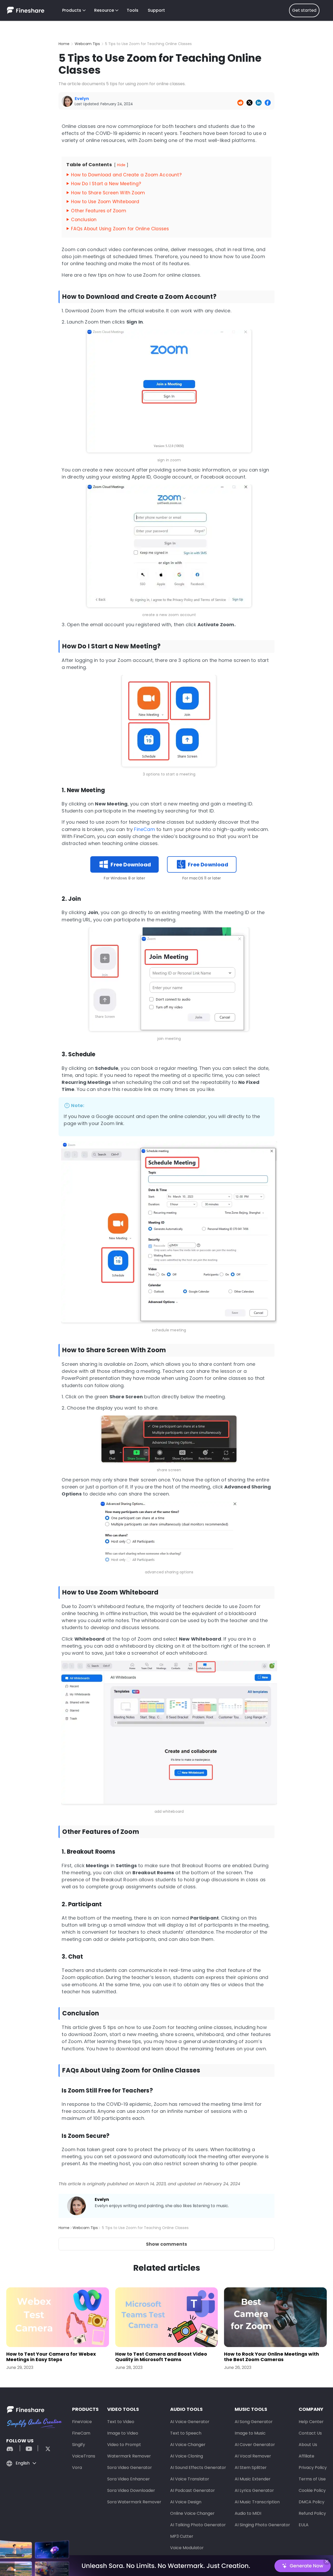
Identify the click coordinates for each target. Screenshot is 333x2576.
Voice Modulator (187, 2548)
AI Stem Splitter (251, 2468)
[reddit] (12, 2448)
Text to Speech (186, 2433)
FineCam (144, 829)
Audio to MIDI (248, 2513)
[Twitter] (45, 2448)
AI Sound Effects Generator (198, 2468)
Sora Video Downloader (131, 2490)
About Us (308, 2445)
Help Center (311, 2422)
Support (156, 10)
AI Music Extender (253, 2479)
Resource (104, 10)
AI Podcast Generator (193, 2490)
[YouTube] (29, 2448)
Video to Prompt (124, 2445)
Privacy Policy (313, 2468)
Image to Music (250, 2433)
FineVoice (82, 2422)
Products (72, 10)
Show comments (166, 2244)
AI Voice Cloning (187, 2456)
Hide (121, 165)
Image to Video (123, 2433)
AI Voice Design (186, 2502)
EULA (304, 2525)
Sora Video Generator (130, 2468)
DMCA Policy (312, 2502)
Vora (77, 2468)
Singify (79, 2445)
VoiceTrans (84, 2456)
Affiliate (306, 2456)
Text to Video (121, 2422)
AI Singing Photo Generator (262, 2525)
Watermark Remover (129, 2456)
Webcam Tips (87, 44)
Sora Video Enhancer (129, 2479)
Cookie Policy (312, 2490)
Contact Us (310, 2433)
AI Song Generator (254, 2422)
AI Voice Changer (188, 2445)
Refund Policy (312, 2513)
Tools (133, 10)
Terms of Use (312, 2479)
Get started (304, 10)
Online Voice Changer (192, 2513)
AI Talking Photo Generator (198, 2525)
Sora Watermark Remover (134, 2502)
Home (64, 44)
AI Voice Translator (190, 2479)
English (23, 2463)
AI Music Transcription (257, 2502)
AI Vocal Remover (253, 2456)
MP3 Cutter (182, 2536)
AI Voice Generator (190, 2422)
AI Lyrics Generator (254, 2490)
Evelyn (102, 2199)
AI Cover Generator (255, 2445)
